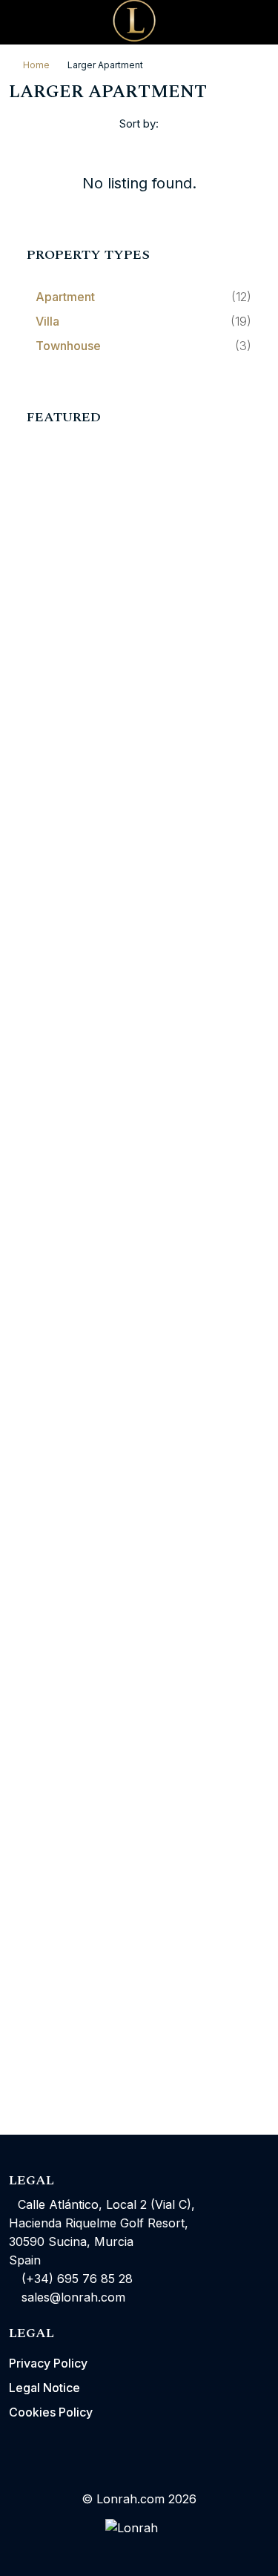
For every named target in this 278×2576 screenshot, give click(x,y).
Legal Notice (44, 2388)
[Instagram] (139, 2549)
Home (36, 65)
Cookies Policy (51, 2412)
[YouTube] (166, 2549)
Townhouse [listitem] (68, 346)
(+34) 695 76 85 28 (75, 2279)
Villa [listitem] (47, 321)
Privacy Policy (48, 2363)
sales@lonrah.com (73, 2297)
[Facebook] (113, 2549)
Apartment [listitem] (65, 297)
